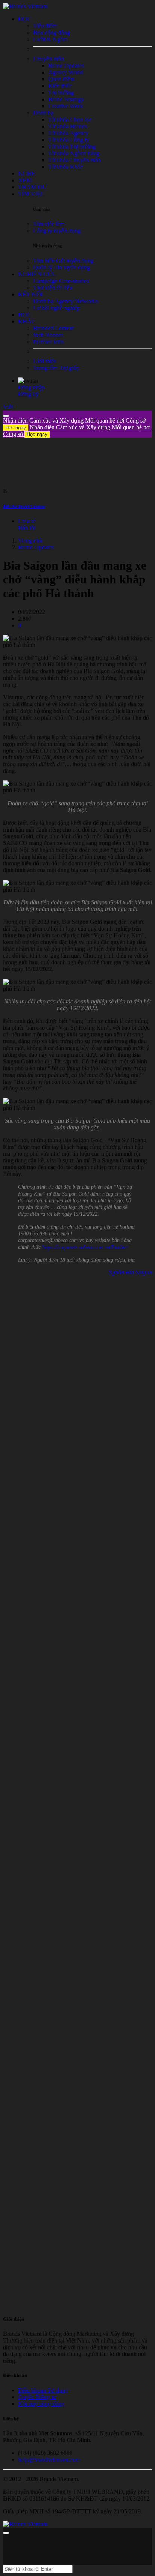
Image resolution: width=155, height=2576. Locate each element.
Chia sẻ (27, 521)
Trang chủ (30, 541)
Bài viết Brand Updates (24, 506)
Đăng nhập (31, 387)
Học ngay (16, 428)
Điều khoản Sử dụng (43, 2390)
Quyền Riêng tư (37, 2397)
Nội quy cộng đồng (41, 2404)
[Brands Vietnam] (25, 6)
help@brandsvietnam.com (49, 2459)
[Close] (6, 416)
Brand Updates (36, 547)
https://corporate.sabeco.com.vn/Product (85, 1247)
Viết (8, 407)
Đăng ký (28, 394)
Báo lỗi (27, 528)
